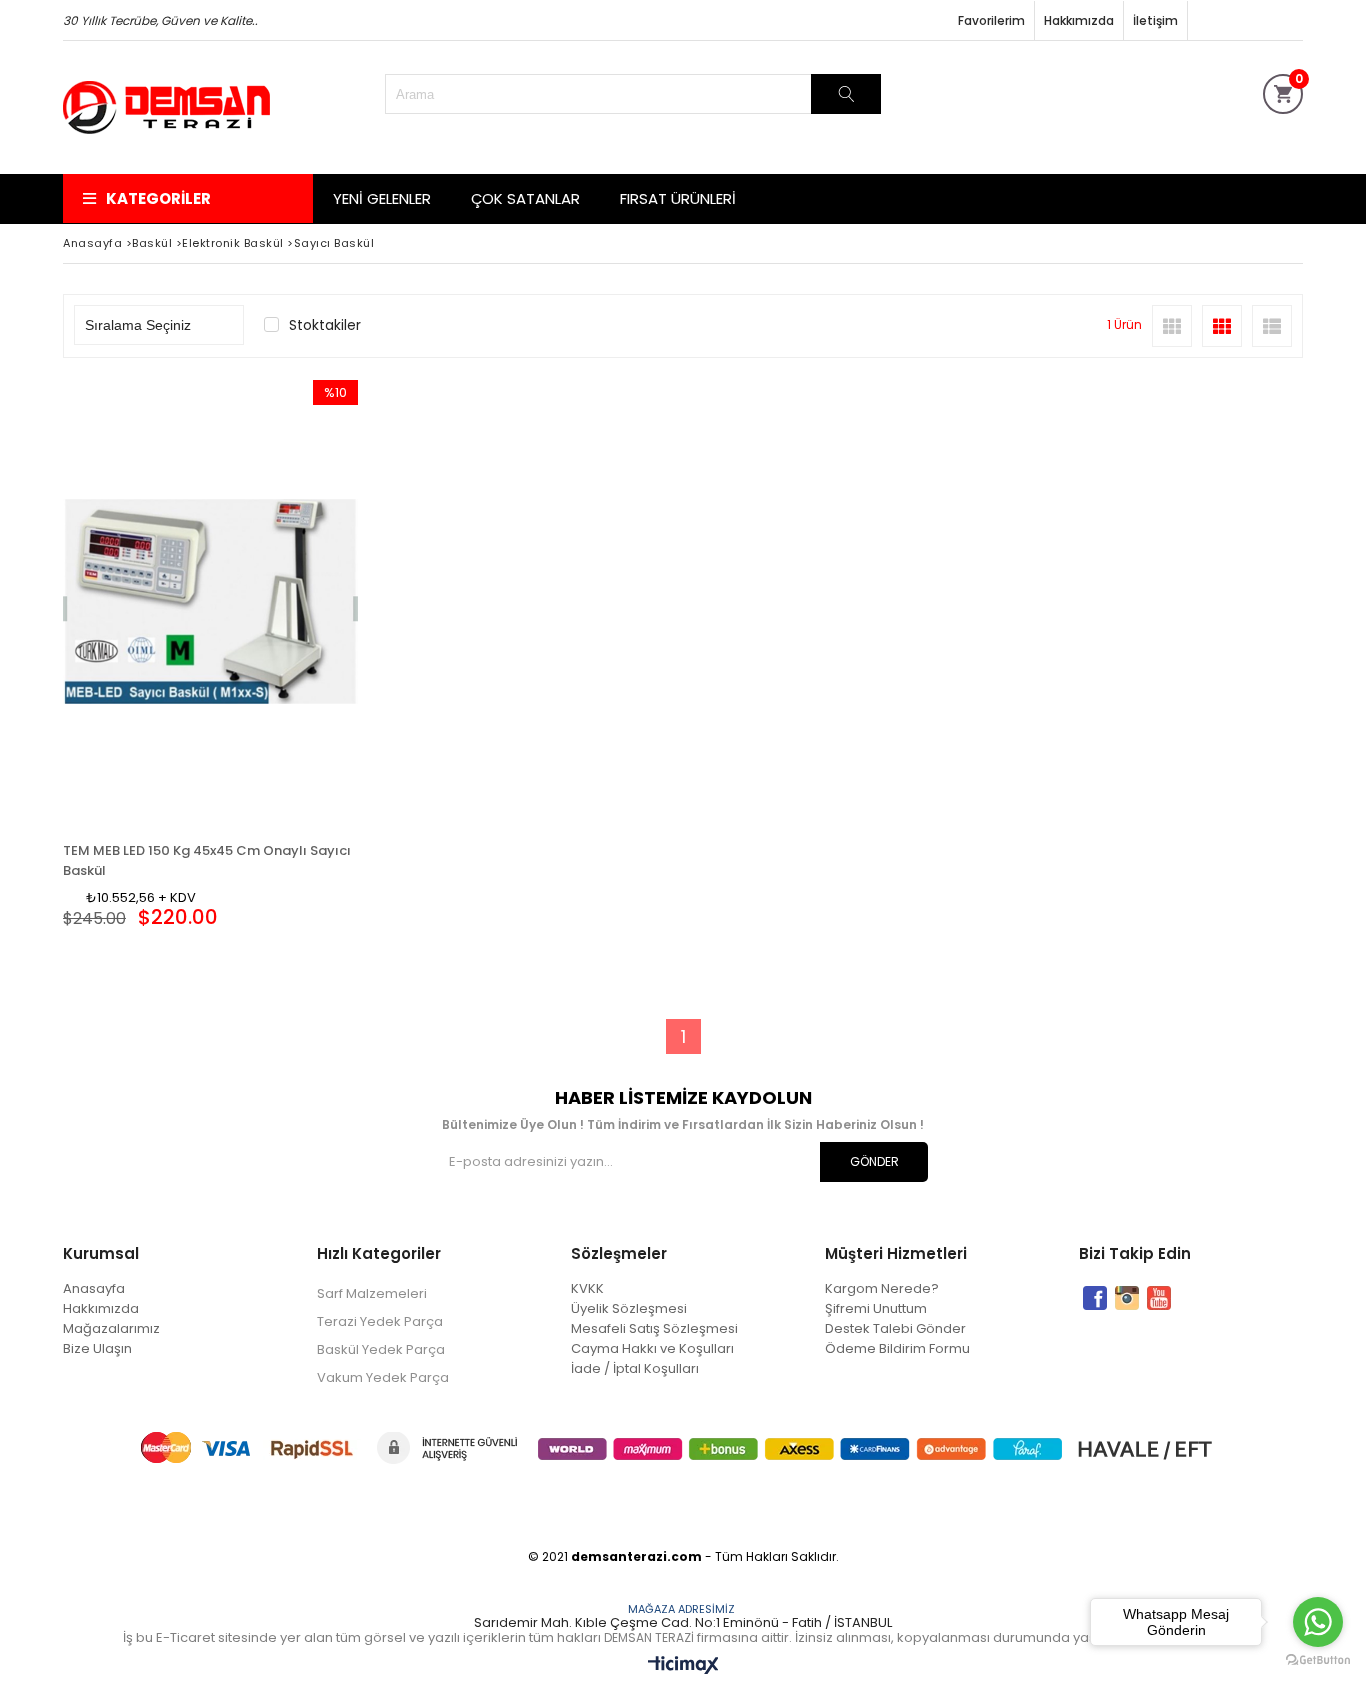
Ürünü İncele (281, 601)
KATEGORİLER (158, 198)
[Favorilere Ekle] (210, 601)
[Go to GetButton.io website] (1318, 1660)
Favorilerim (991, 20)
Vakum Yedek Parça (383, 1377)
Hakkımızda (1079, 20)
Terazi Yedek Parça (380, 1321)
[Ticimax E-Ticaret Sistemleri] (683, 1666)
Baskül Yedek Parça (381, 1349)
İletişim (1155, 20)
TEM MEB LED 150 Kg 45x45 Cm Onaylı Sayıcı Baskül (207, 857)
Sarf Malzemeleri (372, 1293)
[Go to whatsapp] (1318, 1622)
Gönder (874, 1161)
